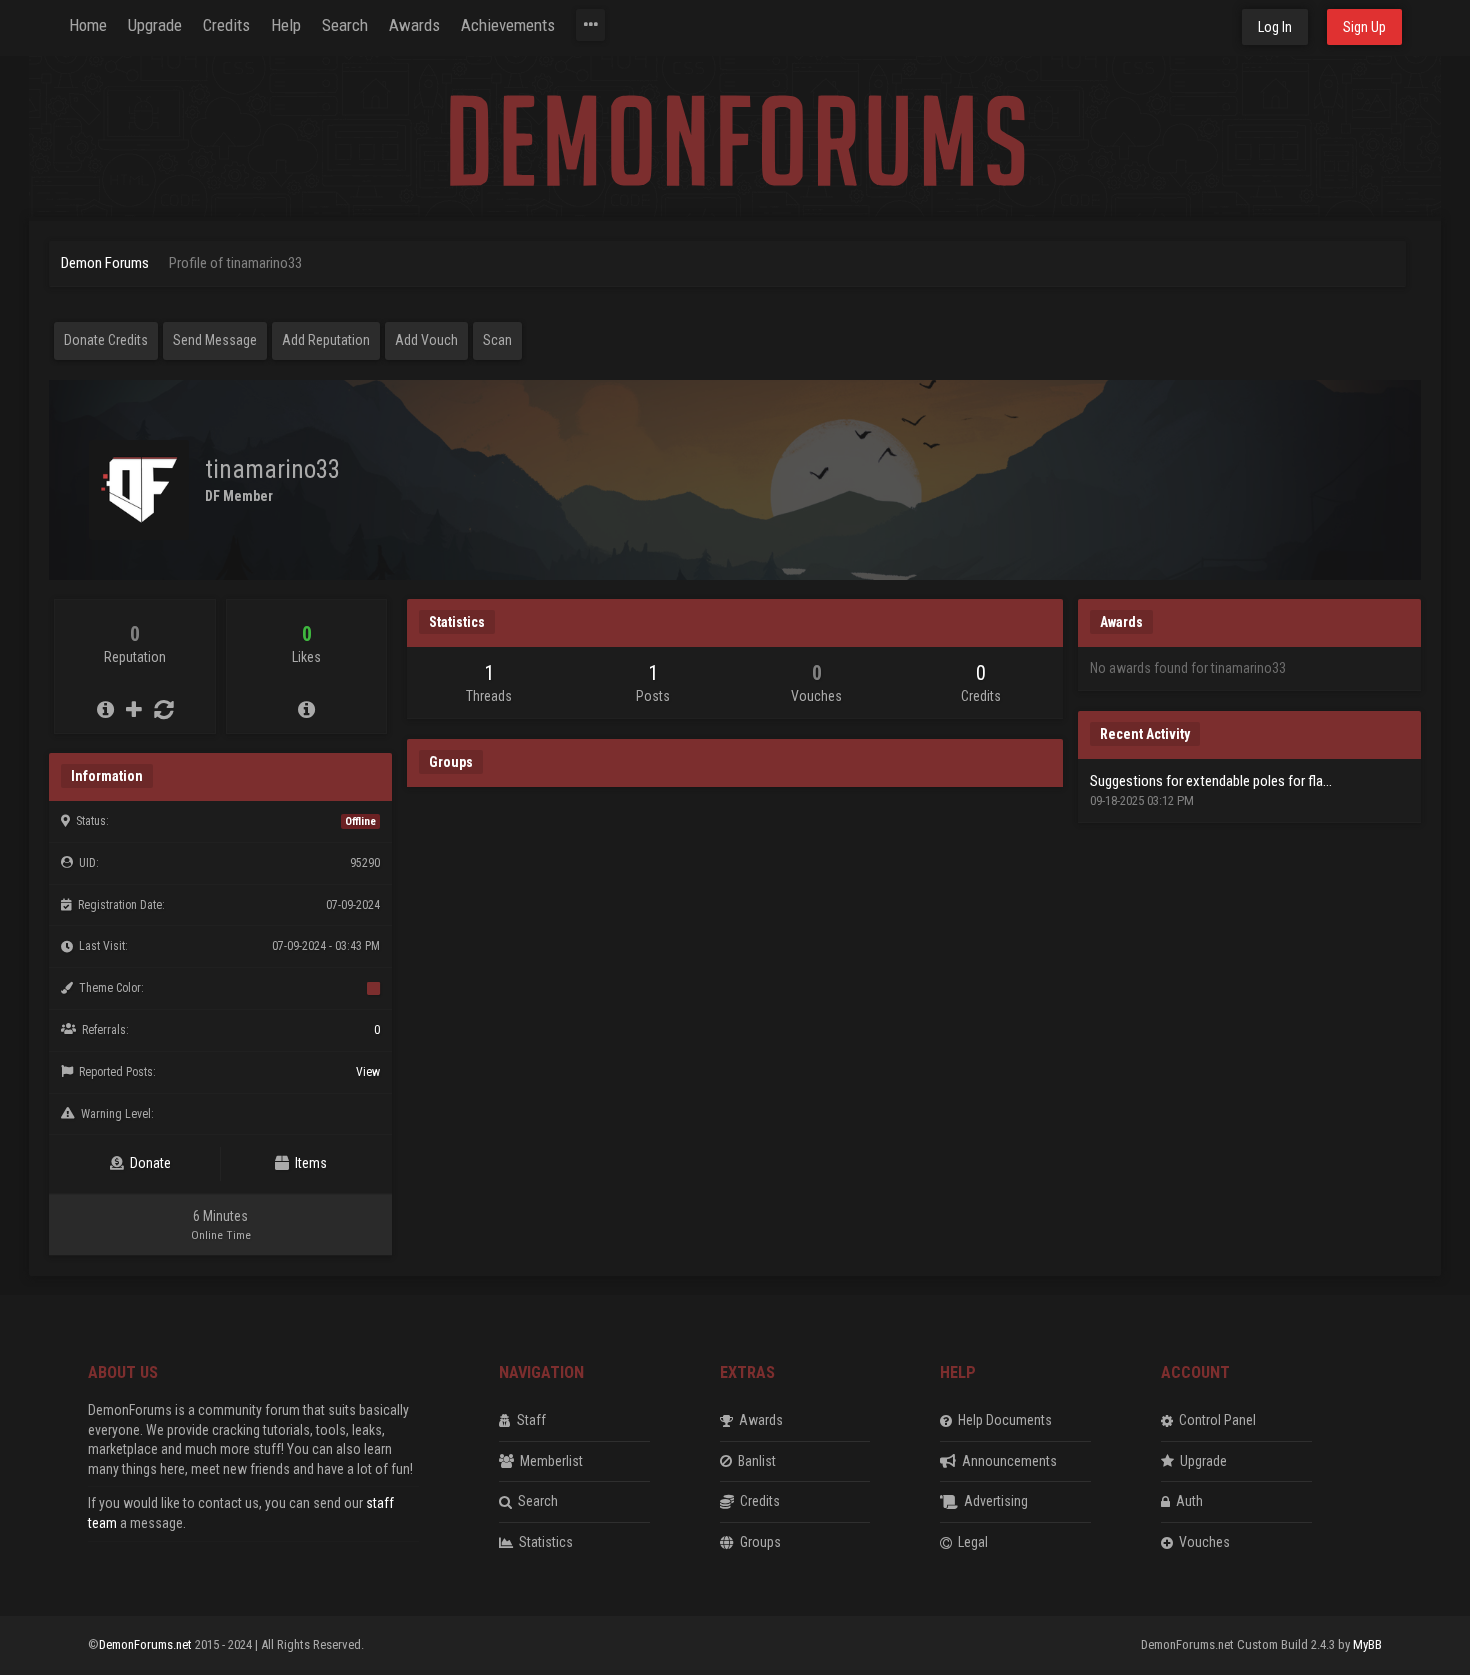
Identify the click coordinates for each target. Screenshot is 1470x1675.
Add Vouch (426, 340)
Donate (147, 1163)
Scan (497, 340)
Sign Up (1364, 27)
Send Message (215, 340)
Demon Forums (105, 263)
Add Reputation (326, 340)
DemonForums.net (147, 1644)
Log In (1275, 27)
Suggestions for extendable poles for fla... (1211, 781)
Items (308, 1163)
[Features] (590, 25)
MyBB (1367, 1644)
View (368, 1072)
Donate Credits (106, 340)
